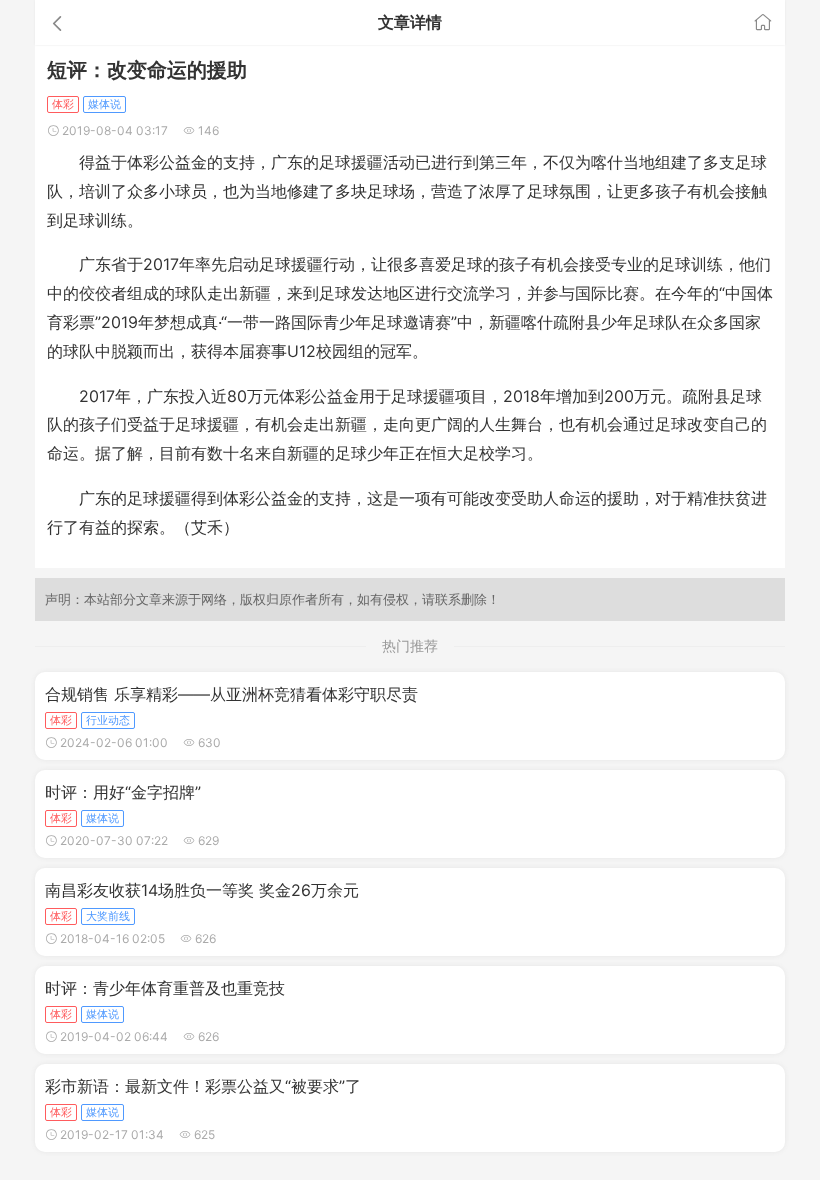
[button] (153, 22)
